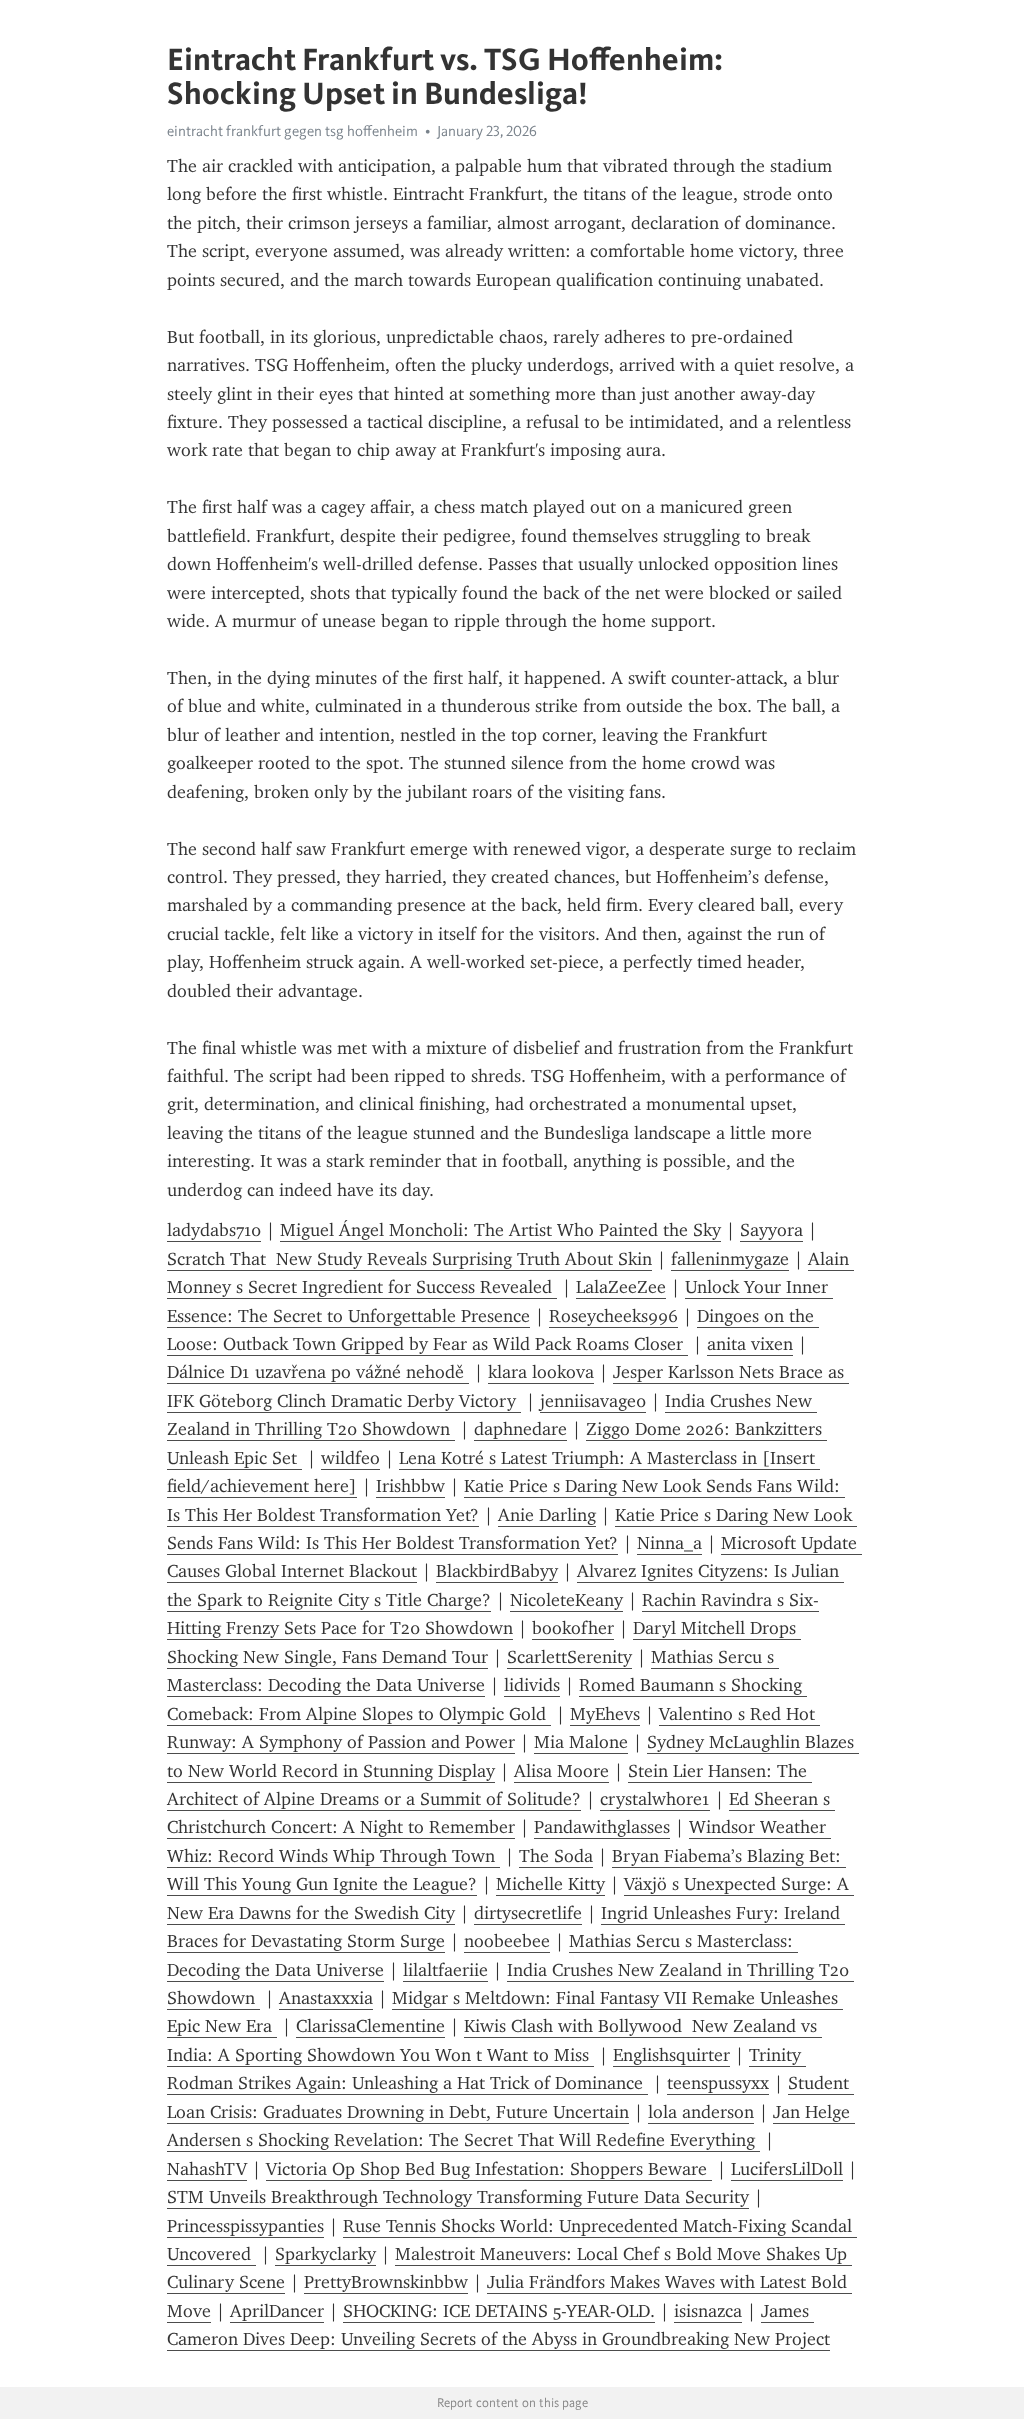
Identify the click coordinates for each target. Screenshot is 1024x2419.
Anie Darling (547, 1515)
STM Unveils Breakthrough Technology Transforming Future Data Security (458, 2197)
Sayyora (771, 1230)
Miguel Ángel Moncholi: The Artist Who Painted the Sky (500, 1230)
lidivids (532, 1685)
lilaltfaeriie (445, 1970)
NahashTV (207, 2169)
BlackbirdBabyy (497, 1571)
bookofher (573, 1628)
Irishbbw (410, 1486)
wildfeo (350, 1458)
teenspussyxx (718, 2083)
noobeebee (507, 1941)
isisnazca (708, 2311)
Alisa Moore (561, 1771)
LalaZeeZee (621, 1287)
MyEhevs (605, 1714)
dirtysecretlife (528, 1913)
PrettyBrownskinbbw (386, 2282)
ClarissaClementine (370, 2026)
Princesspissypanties (245, 2226)
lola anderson (701, 2112)
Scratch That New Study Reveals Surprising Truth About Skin (409, 1259)
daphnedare (520, 1429)
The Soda (556, 1856)
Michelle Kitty (550, 1884)
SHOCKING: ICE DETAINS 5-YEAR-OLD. (499, 2311)
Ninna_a (669, 1543)
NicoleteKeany (566, 1600)
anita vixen (750, 1344)
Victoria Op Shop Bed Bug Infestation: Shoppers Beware (489, 2169)
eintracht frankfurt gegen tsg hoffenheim (292, 131)
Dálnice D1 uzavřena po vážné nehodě (318, 1372)
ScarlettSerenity (569, 1657)
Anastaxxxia (326, 1998)
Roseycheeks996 (613, 1316)
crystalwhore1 (655, 1799)
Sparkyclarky (325, 2254)
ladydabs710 (214, 1230)
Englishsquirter (671, 2055)
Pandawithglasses (602, 1827)
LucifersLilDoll (787, 2169)
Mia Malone (581, 1742)
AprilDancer (277, 2311)
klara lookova (541, 1372)
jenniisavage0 (593, 1401)
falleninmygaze (730, 1259)
